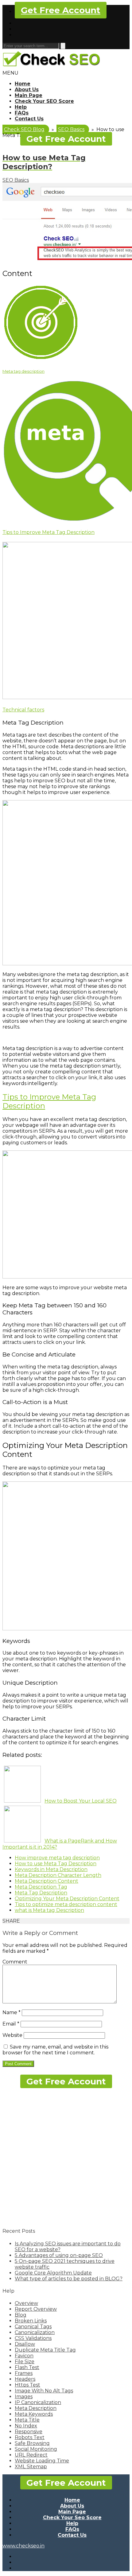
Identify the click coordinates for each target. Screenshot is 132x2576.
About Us (27, 89)
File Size (25, 2362)
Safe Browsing (32, 2443)
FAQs (22, 113)
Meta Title (27, 2420)
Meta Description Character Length (58, 1875)
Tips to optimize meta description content (66, 1904)
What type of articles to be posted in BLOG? (69, 2279)
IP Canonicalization (38, 2402)
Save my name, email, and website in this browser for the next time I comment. (55, 2050)
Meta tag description (23, 371)
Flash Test (27, 2367)
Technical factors (23, 710)
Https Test (27, 2385)
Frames (24, 2373)
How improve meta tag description (57, 1858)
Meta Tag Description (41, 1893)
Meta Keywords (34, 2414)
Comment (15, 1962)
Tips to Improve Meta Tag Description (49, 532)
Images (24, 2397)
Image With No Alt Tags (44, 2391)
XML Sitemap (31, 2467)
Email (11, 2024)
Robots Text (30, 2437)
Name (12, 2012)
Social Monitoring (36, 2449)
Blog (21, 2315)
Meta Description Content (47, 1881)
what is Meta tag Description (49, 1910)
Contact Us (29, 119)
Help (21, 107)
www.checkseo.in (23, 2546)
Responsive (29, 2432)
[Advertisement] (66, 2156)
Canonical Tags (33, 2327)
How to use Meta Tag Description (56, 1864)
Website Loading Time (42, 2461)
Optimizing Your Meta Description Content (67, 1899)
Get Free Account (61, 10)
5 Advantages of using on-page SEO (59, 2255)
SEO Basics (16, 180)
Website (12, 2035)
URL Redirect (31, 2455)
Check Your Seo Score (72, 2518)
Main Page (29, 95)
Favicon (24, 2356)
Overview (26, 2303)
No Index (26, 2426)
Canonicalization (35, 2332)
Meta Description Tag (41, 1887)
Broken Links (31, 2321)
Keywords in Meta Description (51, 1869)
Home (23, 84)
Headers (25, 2379)
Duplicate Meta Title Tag (45, 2350)
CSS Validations (33, 2338)
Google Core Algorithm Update (53, 2273)
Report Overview (36, 2309)
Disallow (25, 2344)
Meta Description (36, 2408)
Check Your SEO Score (44, 101)
